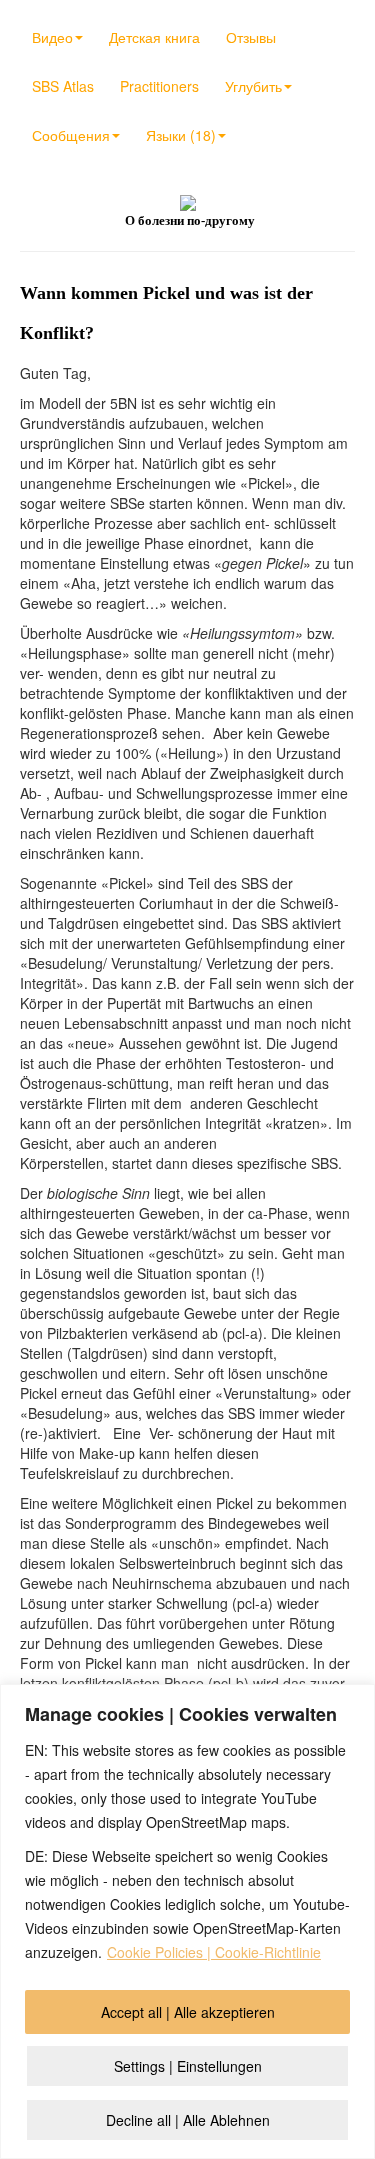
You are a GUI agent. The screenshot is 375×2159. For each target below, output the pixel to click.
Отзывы (251, 37)
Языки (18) (181, 135)
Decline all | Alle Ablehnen (188, 2120)
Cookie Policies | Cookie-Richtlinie (214, 1952)
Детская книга (154, 37)
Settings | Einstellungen (188, 2066)
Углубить (253, 86)
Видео (52, 37)
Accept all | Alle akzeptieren (188, 2012)
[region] (187, 1921)
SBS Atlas (63, 86)
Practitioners (159, 86)
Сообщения (71, 135)
